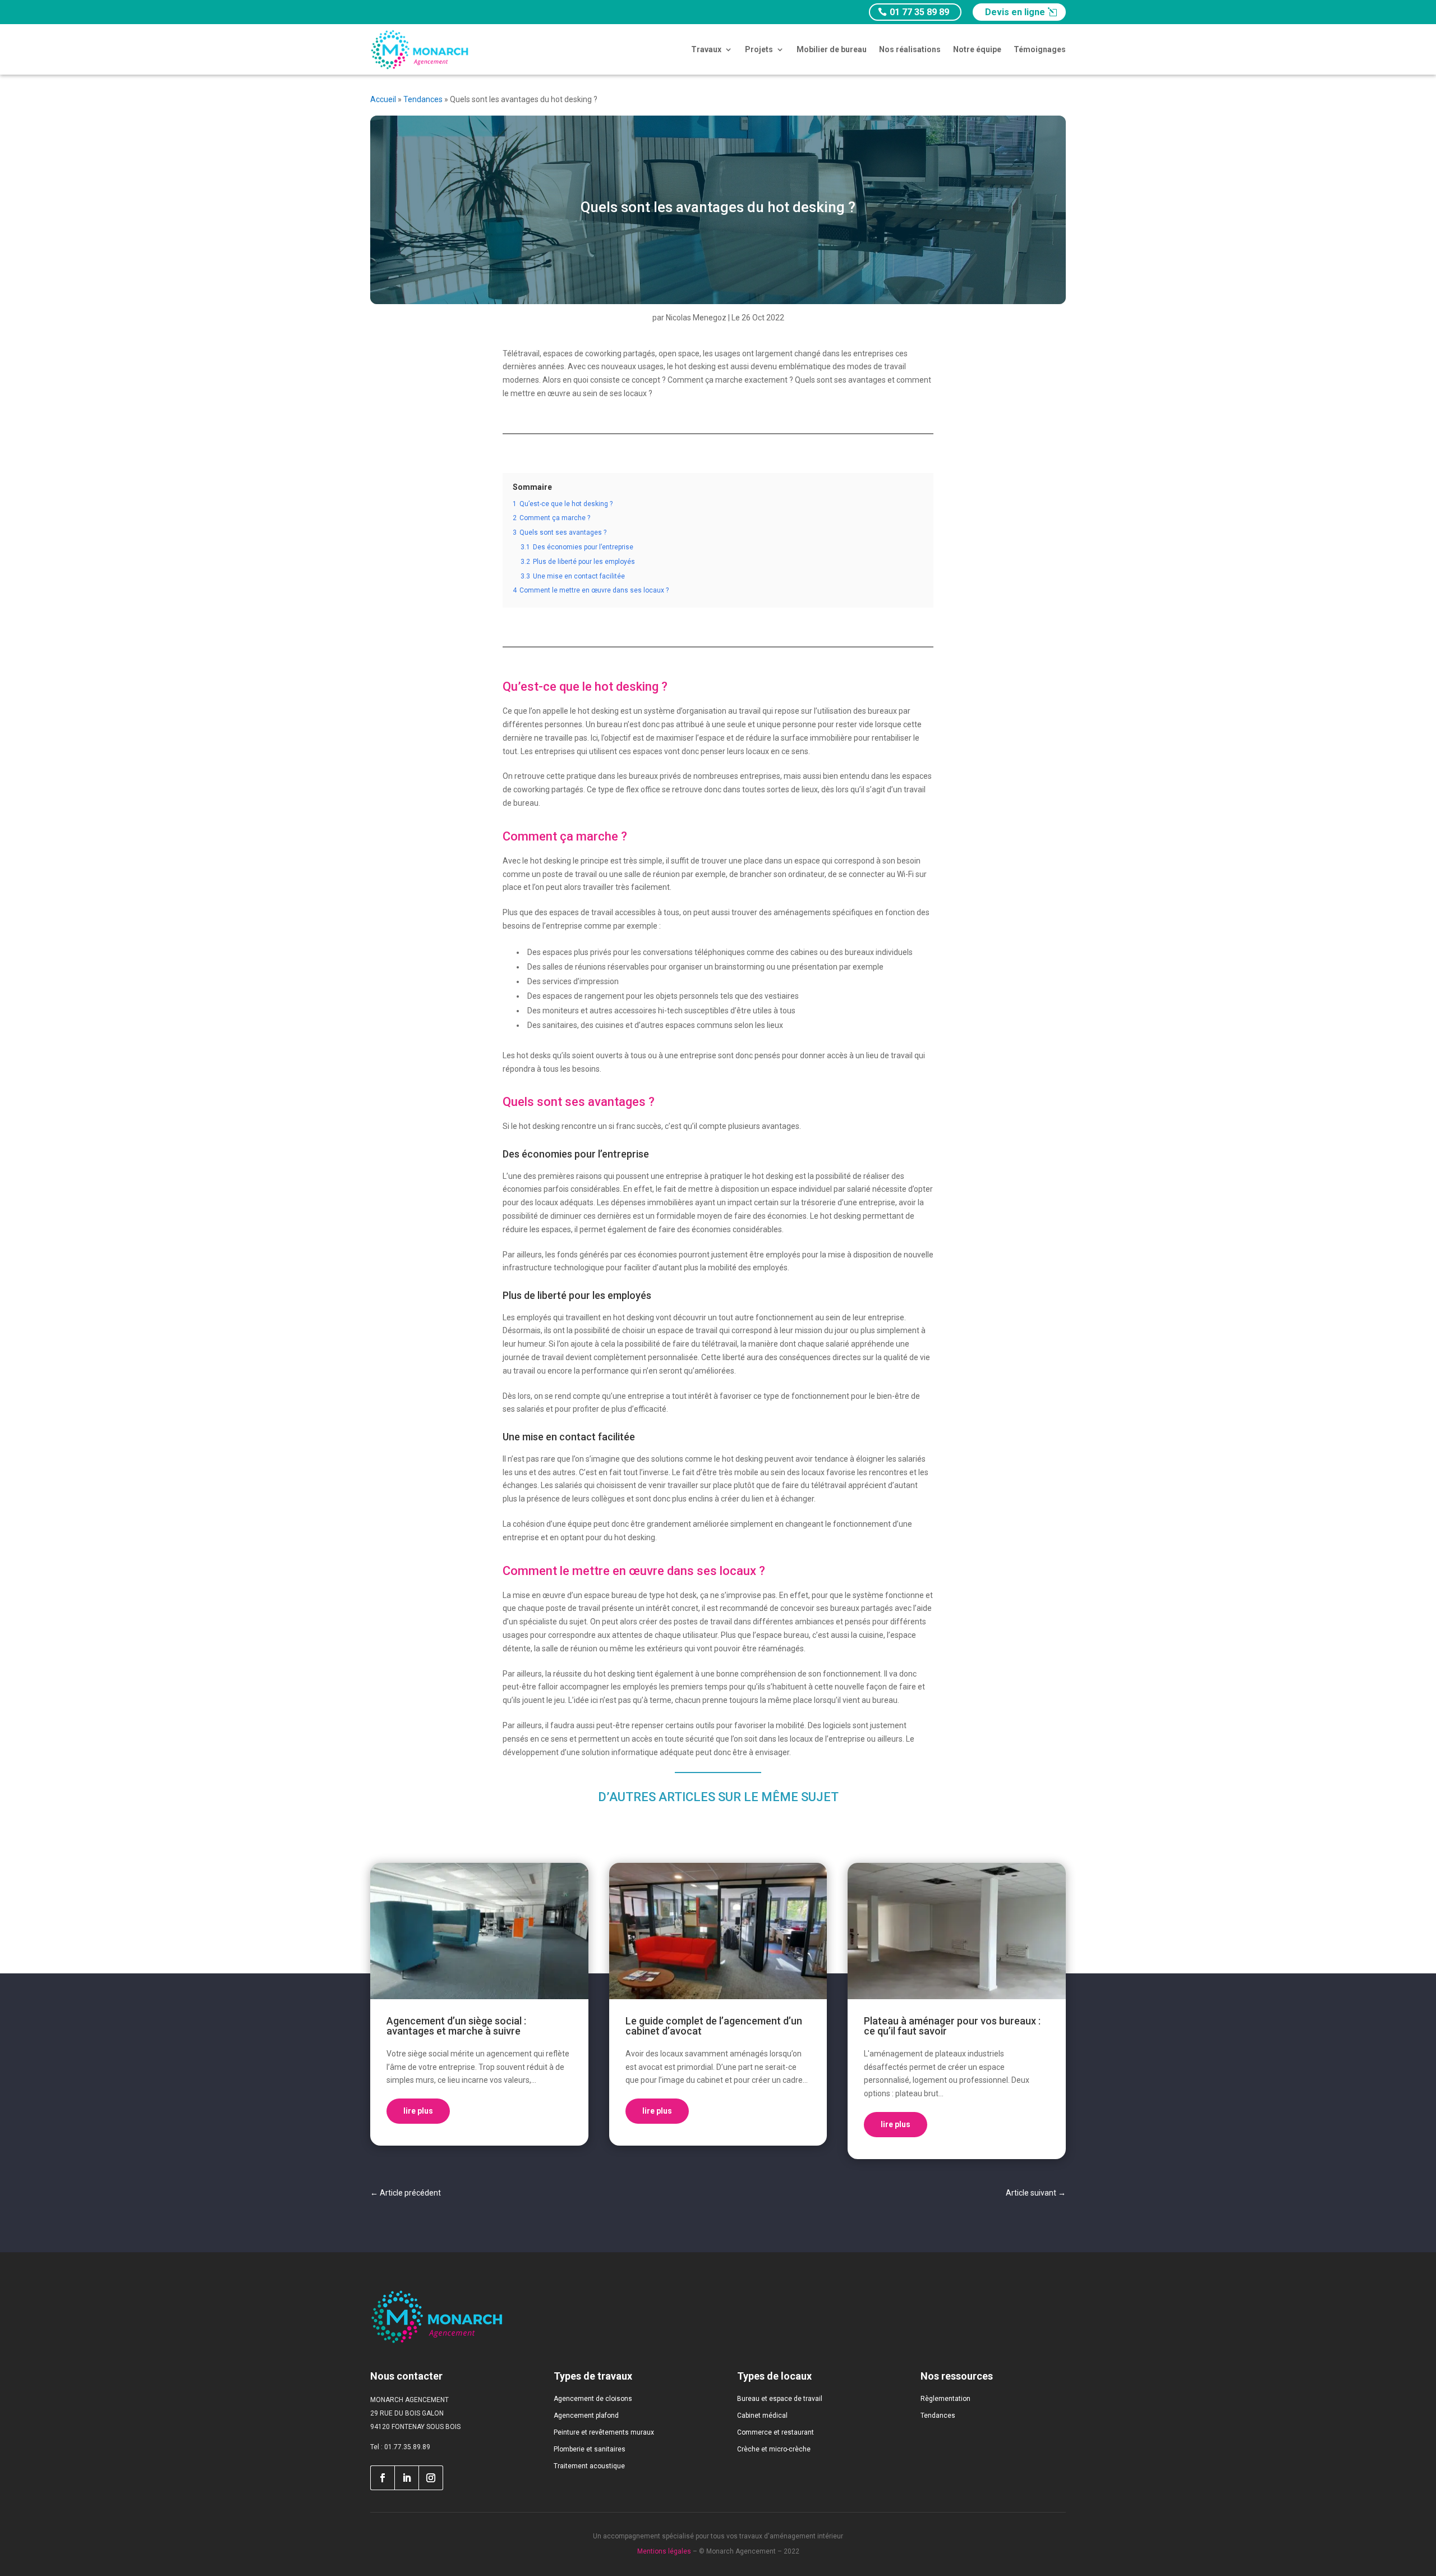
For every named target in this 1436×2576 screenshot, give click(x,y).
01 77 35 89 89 (919, 12)
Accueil (383, 99)
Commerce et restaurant (775, 2432)
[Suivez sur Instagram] (431, 2478)
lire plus (418, 2111)
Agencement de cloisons (593, 2399)
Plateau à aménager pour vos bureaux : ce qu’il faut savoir (952, 2026)
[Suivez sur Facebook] (382, 2478)
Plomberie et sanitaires (590, 2449)
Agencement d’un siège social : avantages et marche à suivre (456, 2026)
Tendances (423, 99)
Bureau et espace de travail (780, 2399)
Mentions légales (664, 2551)
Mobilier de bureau (832, 49)
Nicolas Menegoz (696, 318)
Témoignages (1040, 49)
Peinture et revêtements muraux (604, 2432)
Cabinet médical (762, 2416)
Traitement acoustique (589, 2466)
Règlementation (945, 2399)
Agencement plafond (586, 2416)
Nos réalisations (910, 49)
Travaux (706, 49)
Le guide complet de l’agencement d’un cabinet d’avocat (714, 2026)
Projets (759, 49)
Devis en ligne (1015, 12)
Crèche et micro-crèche (774, 2449)
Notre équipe (977, 49)
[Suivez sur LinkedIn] (407, 2478)
